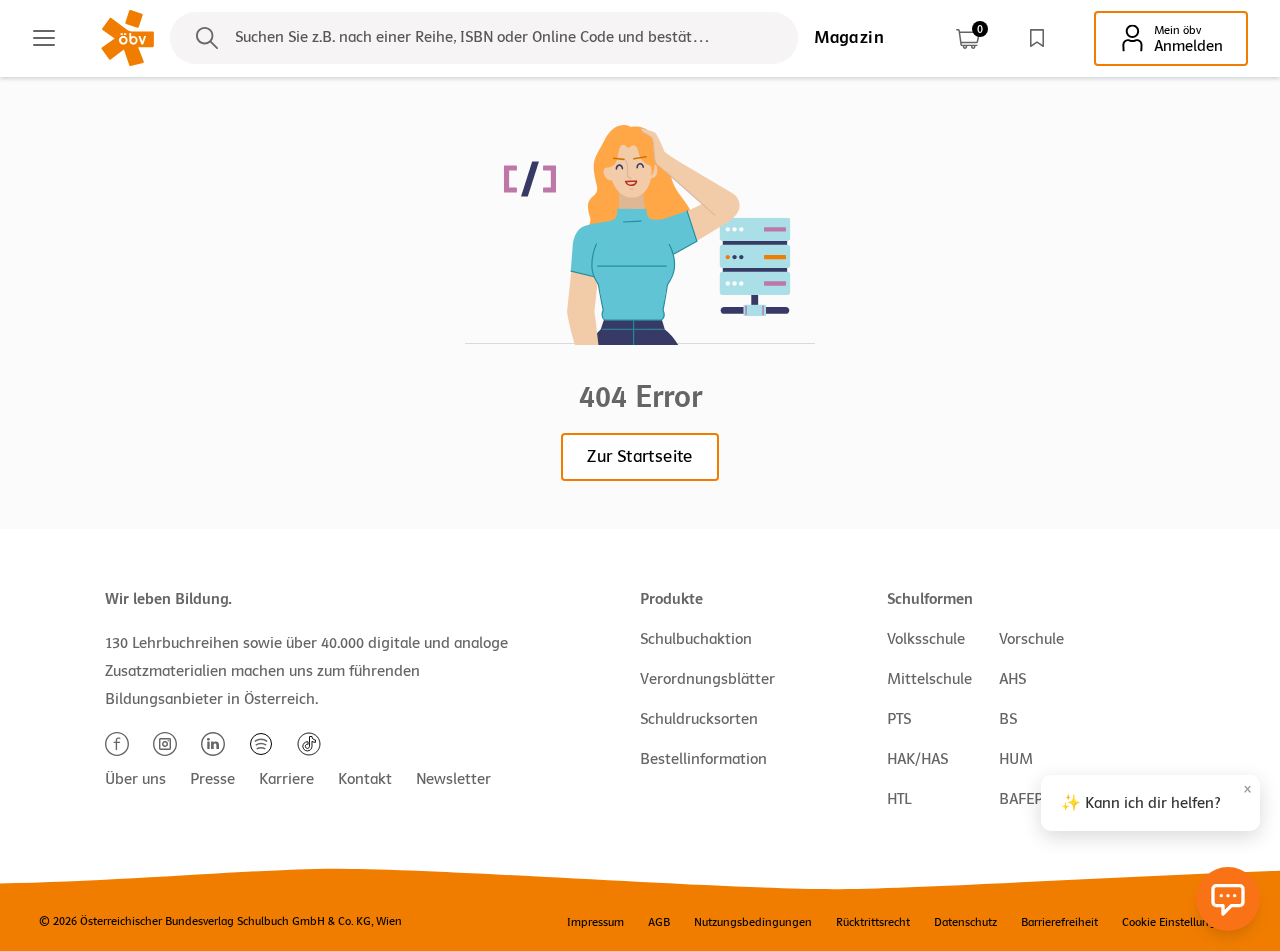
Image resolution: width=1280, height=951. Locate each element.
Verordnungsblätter (707, 679)
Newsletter (453, 779)
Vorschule (1031, 639)
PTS (899, 719)
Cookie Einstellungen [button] (1175, 922)
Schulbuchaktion (696, 639)
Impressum (595, 922)
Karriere (286, 779)
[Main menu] (44, 38)
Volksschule (926, 639)
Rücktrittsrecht (873, 922)
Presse (212, 779)
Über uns (135, 779)
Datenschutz (965, 922)
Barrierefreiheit (1059, 922)
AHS (1012, 679)
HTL (899, 799)
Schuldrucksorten (699, 719)
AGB (659, 922)
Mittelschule (929, 679)
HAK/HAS (917, 759)
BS (1008, 719)
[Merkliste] (1037, 38)
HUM (1016, 759)
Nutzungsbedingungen (753, 922)
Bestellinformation (703, 759)
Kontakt (365, 779)
